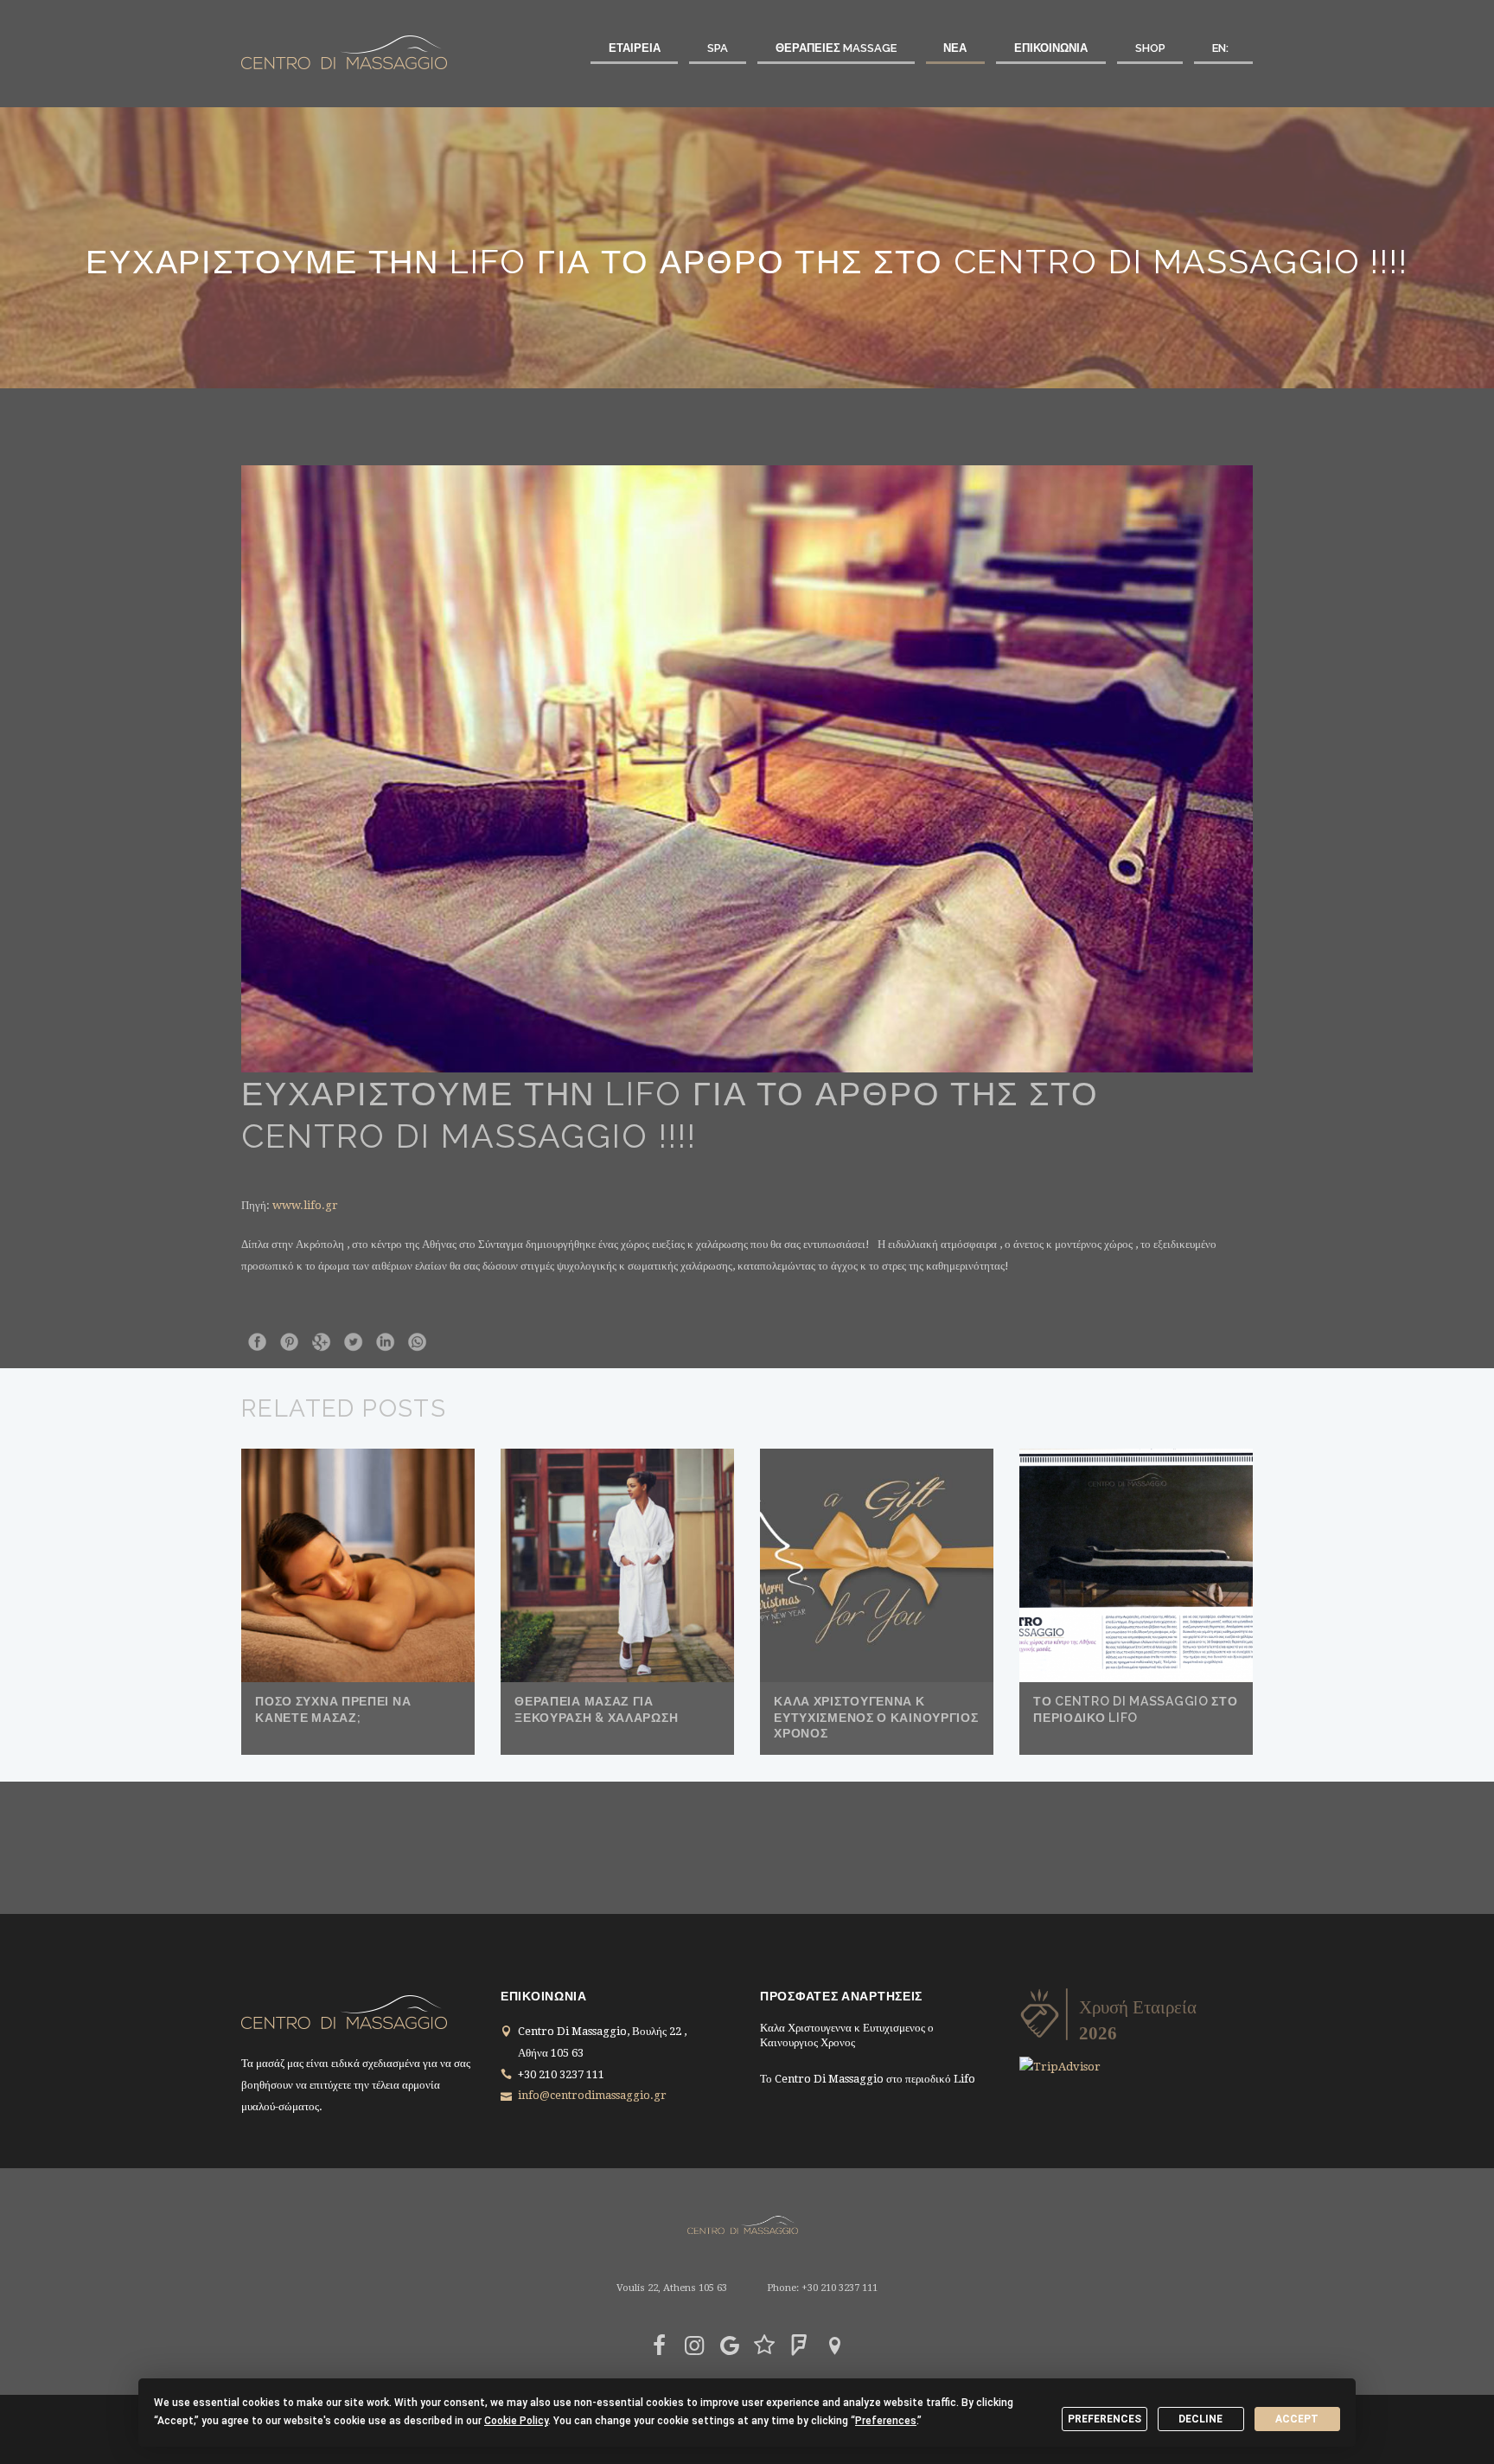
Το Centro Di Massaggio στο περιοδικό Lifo (868, 2079)
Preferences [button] (886, 2421)
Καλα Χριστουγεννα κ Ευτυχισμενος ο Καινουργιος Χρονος (876, 1717)
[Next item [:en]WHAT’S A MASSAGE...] (1000, 769)
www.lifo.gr (305, 1205)
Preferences (1105, 2419)
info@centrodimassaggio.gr (592, 2095)
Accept (1297, 2419)
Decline (1200, 2419)
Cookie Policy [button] (516, 2421)
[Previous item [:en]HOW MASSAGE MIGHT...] (494, 769)
